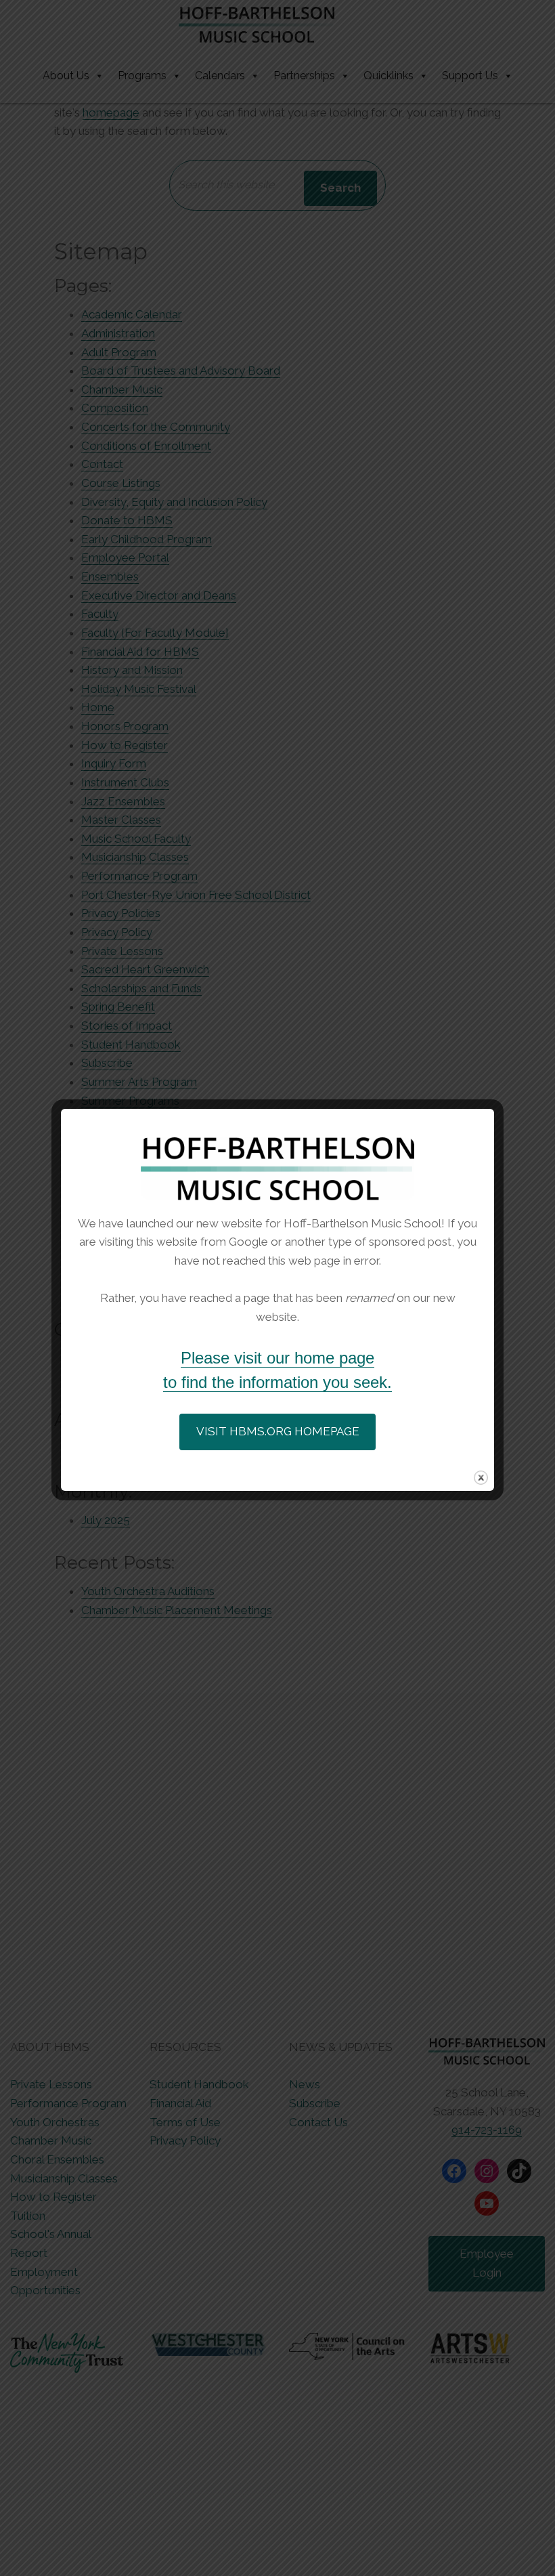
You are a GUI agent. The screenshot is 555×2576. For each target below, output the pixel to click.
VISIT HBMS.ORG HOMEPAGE (278, 1431)
